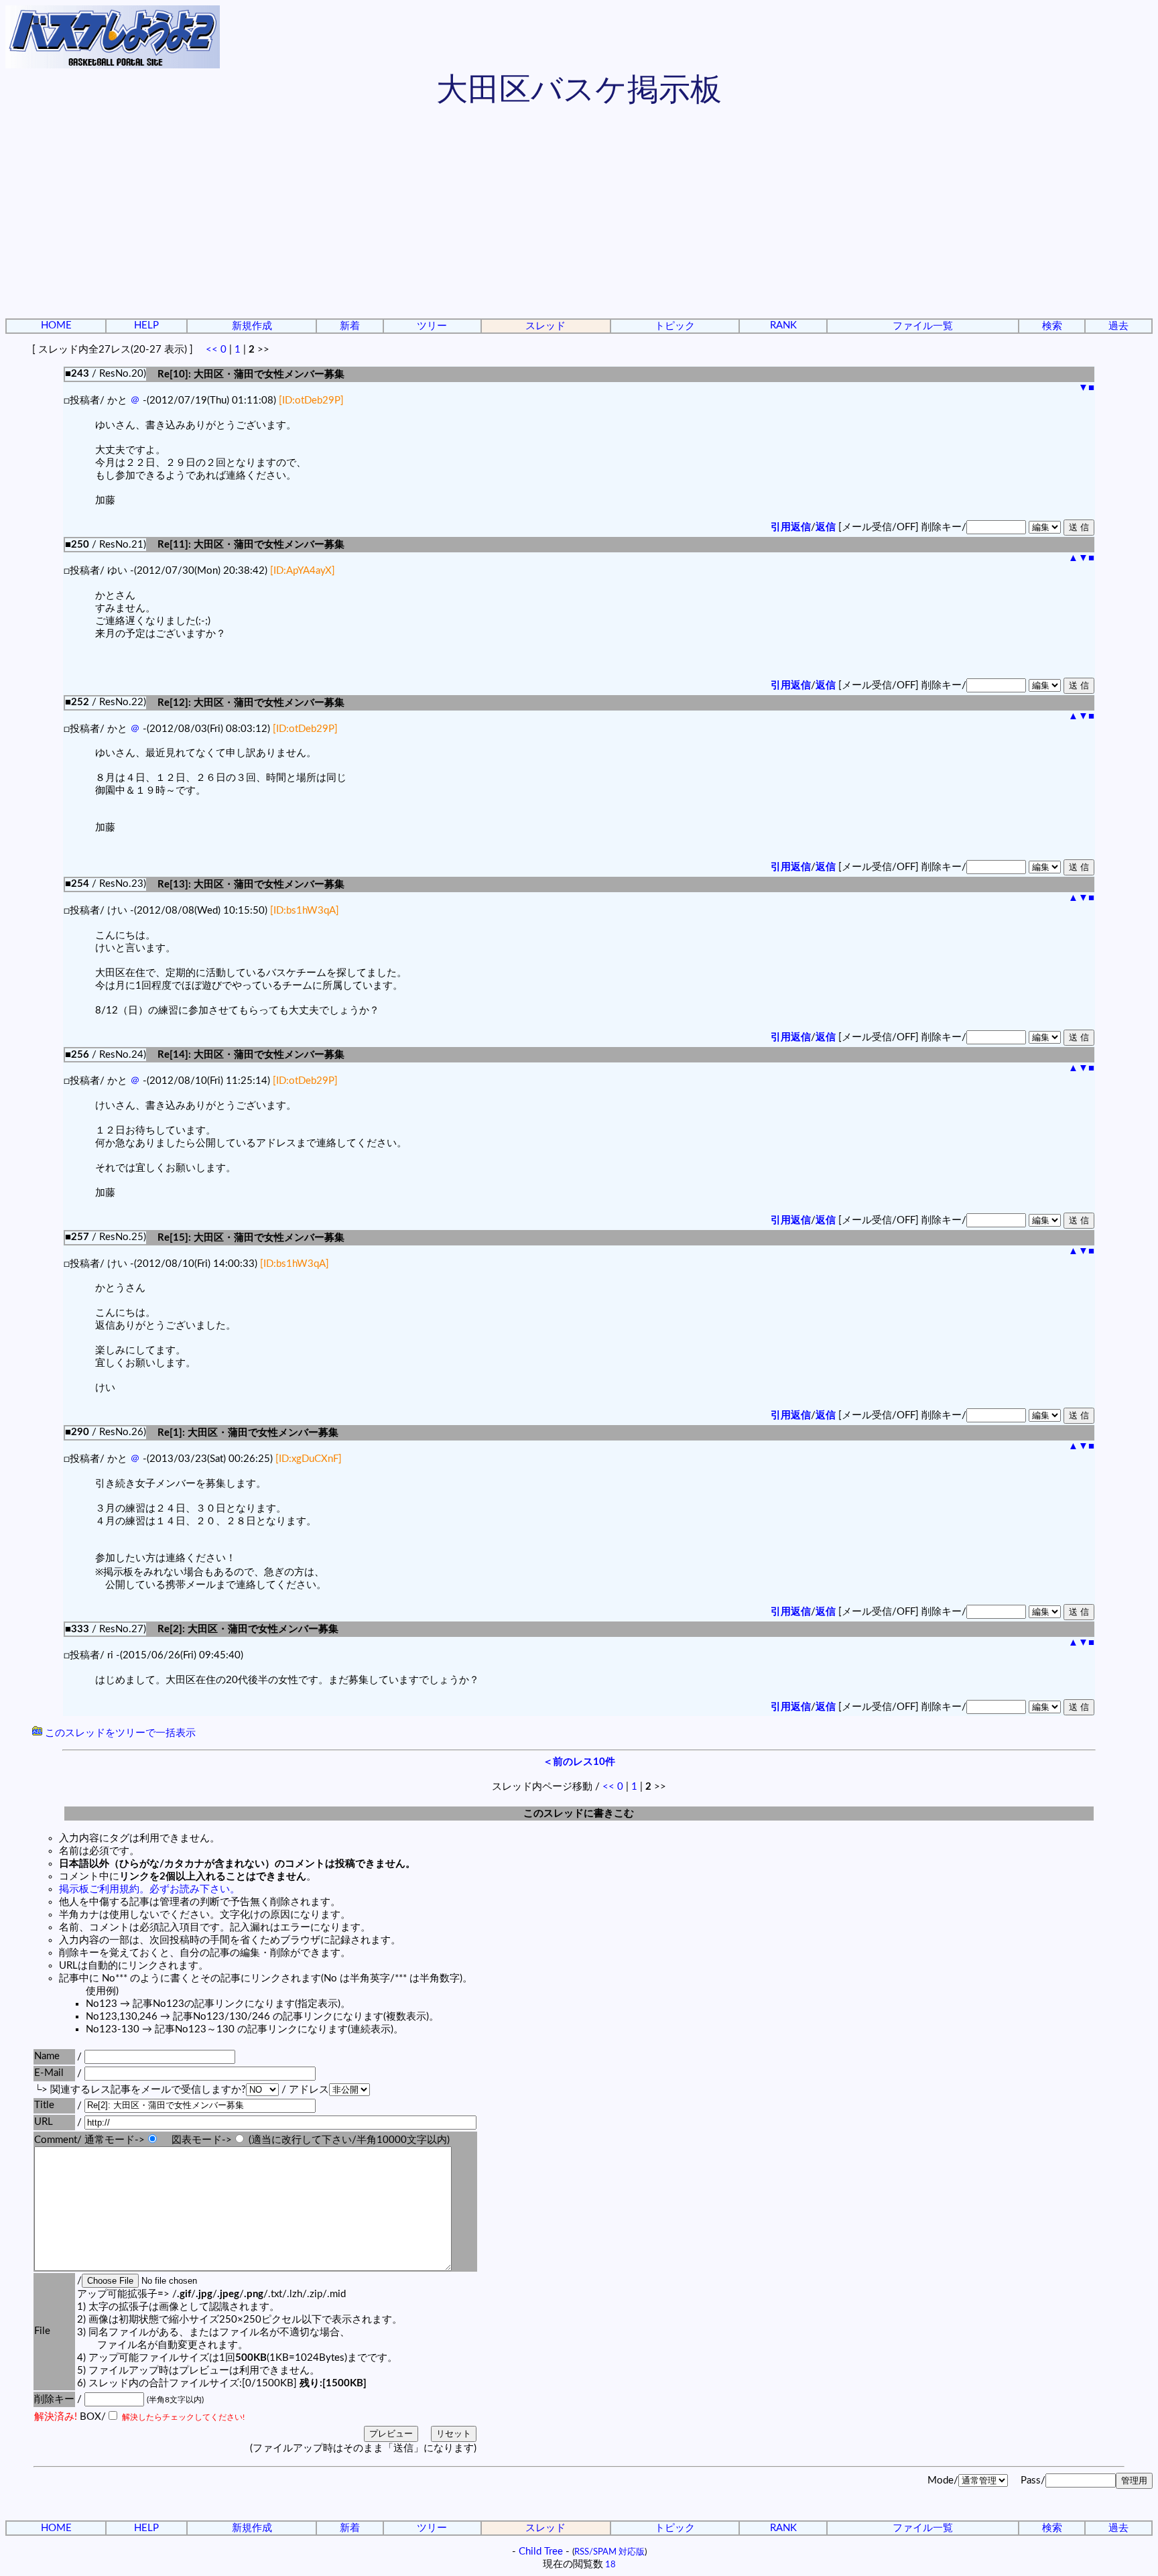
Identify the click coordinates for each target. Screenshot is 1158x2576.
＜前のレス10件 (579, 1762)
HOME (56, 325)
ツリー (432, 326)
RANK (783, 325)
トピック (675, 326)
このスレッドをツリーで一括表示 (119, 1733)
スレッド (545, 326)
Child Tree (541, 2552)
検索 (1052, 326)
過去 (1118, 326)
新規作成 (252, 326)
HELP (146, 325)
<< (212, 350)
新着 (350, 326)
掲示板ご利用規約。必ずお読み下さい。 (149, 1889)
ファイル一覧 (923, 326)
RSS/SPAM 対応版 (609, 2552)
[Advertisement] (579, 214)
